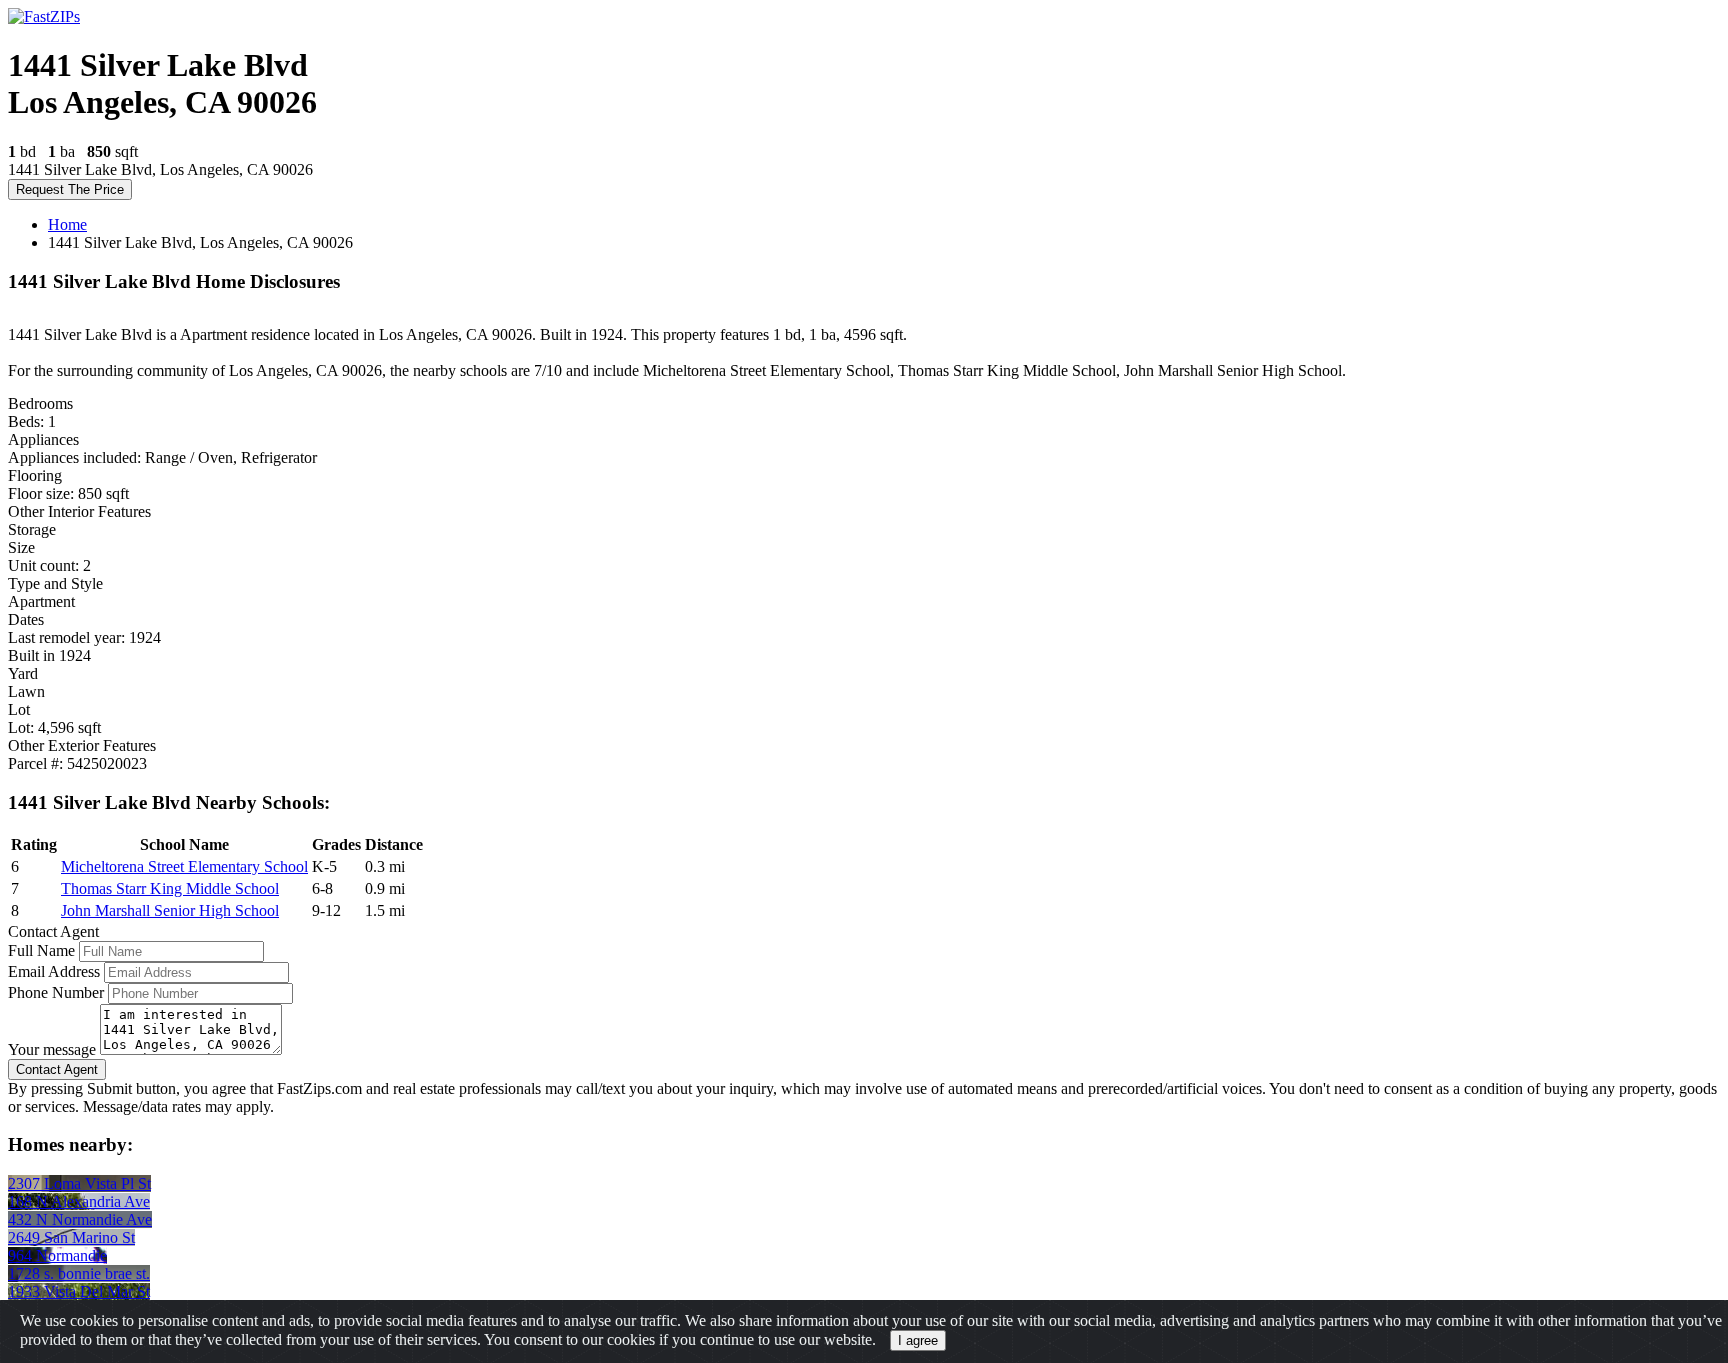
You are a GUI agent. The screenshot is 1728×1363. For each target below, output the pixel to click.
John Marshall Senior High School (170, 910)
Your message (52, 1049)
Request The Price (70, 189)
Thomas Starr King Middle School (170, 888)
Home (67, 224)
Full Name (41, 950)
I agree (918, 1340)
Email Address (54, 971)
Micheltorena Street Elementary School (184, 866)
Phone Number (56, 992)
